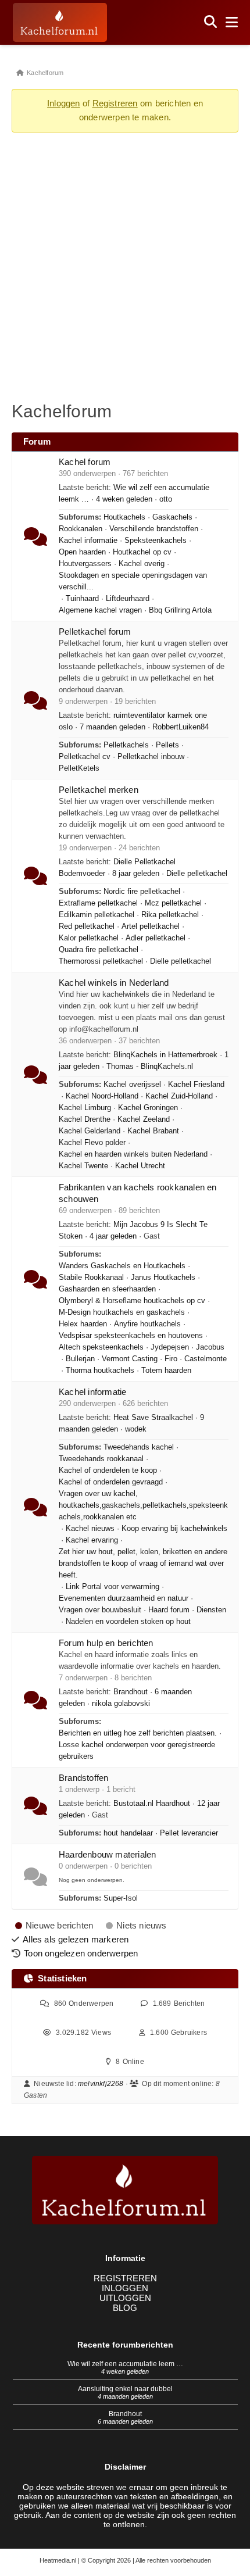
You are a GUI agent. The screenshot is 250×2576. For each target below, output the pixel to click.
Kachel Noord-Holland (102, 1096)
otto (166, 499)
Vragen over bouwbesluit (100, 1610)
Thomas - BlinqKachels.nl (150, 1067)
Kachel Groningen (148, 1108)
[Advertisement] (125, 266)
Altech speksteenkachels (101, 1347)
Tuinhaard (82, 599)
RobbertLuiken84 (181, 727)
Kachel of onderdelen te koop (108, 1471)
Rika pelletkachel (170, 915)
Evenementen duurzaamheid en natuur (124, 1598)
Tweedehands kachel (139, 1447)
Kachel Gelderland (90, 1131)
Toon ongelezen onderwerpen (81, 1953)
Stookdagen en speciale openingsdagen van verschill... (133, 581)
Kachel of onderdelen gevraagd (111, 1482)
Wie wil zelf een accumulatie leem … (125, 2364)
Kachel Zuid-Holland (179, 1096)
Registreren (115, 103)
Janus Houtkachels (163, 1278)
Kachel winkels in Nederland (114, 983)
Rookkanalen (81, 529)
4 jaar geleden (113, 1236)
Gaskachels (172, 517)
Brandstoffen (83, 1778)
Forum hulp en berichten (106, 1643)
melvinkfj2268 (101, 2084)
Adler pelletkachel (156, 938)
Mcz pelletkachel (173, 903)
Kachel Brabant (153, 1131)
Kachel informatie (88, 541)
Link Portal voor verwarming (112, 1587)
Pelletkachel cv (85, 757)
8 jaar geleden (136, 874)
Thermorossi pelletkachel (101, 961)
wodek (136, 1429)
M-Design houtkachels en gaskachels (122, 1312)
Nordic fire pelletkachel (142, 892)
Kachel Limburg (85, 1108)
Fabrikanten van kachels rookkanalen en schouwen (138, 1193)
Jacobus (210, 1347)
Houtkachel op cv (142, 552)
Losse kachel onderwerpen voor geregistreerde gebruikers (137, 1751)
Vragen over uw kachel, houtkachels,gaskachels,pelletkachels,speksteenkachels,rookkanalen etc (143, 1505)
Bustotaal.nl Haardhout (152, 1804)
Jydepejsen (170, 1347)
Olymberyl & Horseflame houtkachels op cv (132, 1301)
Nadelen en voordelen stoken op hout (128, 1622)
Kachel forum (85, 462)
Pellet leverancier (189, 1833)
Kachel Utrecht (140, 1166)
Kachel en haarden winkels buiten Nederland (133, 1154)
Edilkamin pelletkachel (97, 915)
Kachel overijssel (132, 1085)
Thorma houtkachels (100, 1371)
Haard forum (169, 1610)
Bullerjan (80, 1359)
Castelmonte (206, 1359)
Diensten (211, 1610)
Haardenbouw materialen (107, 1854)
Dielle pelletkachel (197, 874)
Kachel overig (142, 564)
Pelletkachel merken (99, 790)
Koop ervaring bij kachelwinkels (174, 1529)
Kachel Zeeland (144, 1119)
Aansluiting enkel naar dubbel (125, 2389)
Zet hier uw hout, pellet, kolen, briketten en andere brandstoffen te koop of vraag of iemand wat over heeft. (143, 1564)
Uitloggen (125, 2298)
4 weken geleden (124, 499)
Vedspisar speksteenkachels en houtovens (131, 1336)
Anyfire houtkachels (147, 1324)
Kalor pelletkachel (89, 938)
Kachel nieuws (90, 1529)
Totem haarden (166, 1371)
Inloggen (64, 103)
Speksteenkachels (156, 541)
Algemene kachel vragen (100, 610)
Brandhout (131, 1692)
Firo (171, 1359)
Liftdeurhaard (128, 599)
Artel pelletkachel (151, 926)
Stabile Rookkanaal (91, 1278)
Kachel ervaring (92, 1540)
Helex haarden (83, 1324)
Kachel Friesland (196, 1085)
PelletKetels (79, 768)
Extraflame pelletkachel (98, 903)
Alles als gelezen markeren (76, 1939)
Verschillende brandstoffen (154, 529)
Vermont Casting (130, 1359)
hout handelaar (128, 1833)
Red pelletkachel (87, 926)
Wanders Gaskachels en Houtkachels (122, 1266)
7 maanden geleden (112, 727)
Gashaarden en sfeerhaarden (107, 1289)
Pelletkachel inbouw (151, 757)
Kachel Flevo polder (92, 1143)
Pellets (167, 745)
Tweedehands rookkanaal (101, 1459)
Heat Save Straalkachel (153, 1418)
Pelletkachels (126, 745)
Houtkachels (124, 517)
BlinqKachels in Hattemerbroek (165, 1055)
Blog (125, 2308)
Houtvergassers (85, 564)
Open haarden (82, 552)
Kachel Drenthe (85, 1119)
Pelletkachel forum (95, 632)
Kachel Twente (83, 1166)
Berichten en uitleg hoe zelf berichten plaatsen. (138, 1733)
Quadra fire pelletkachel (99, 950)
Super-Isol (121, 1898)
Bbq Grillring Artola (180, 610)
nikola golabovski (121, 1704)
